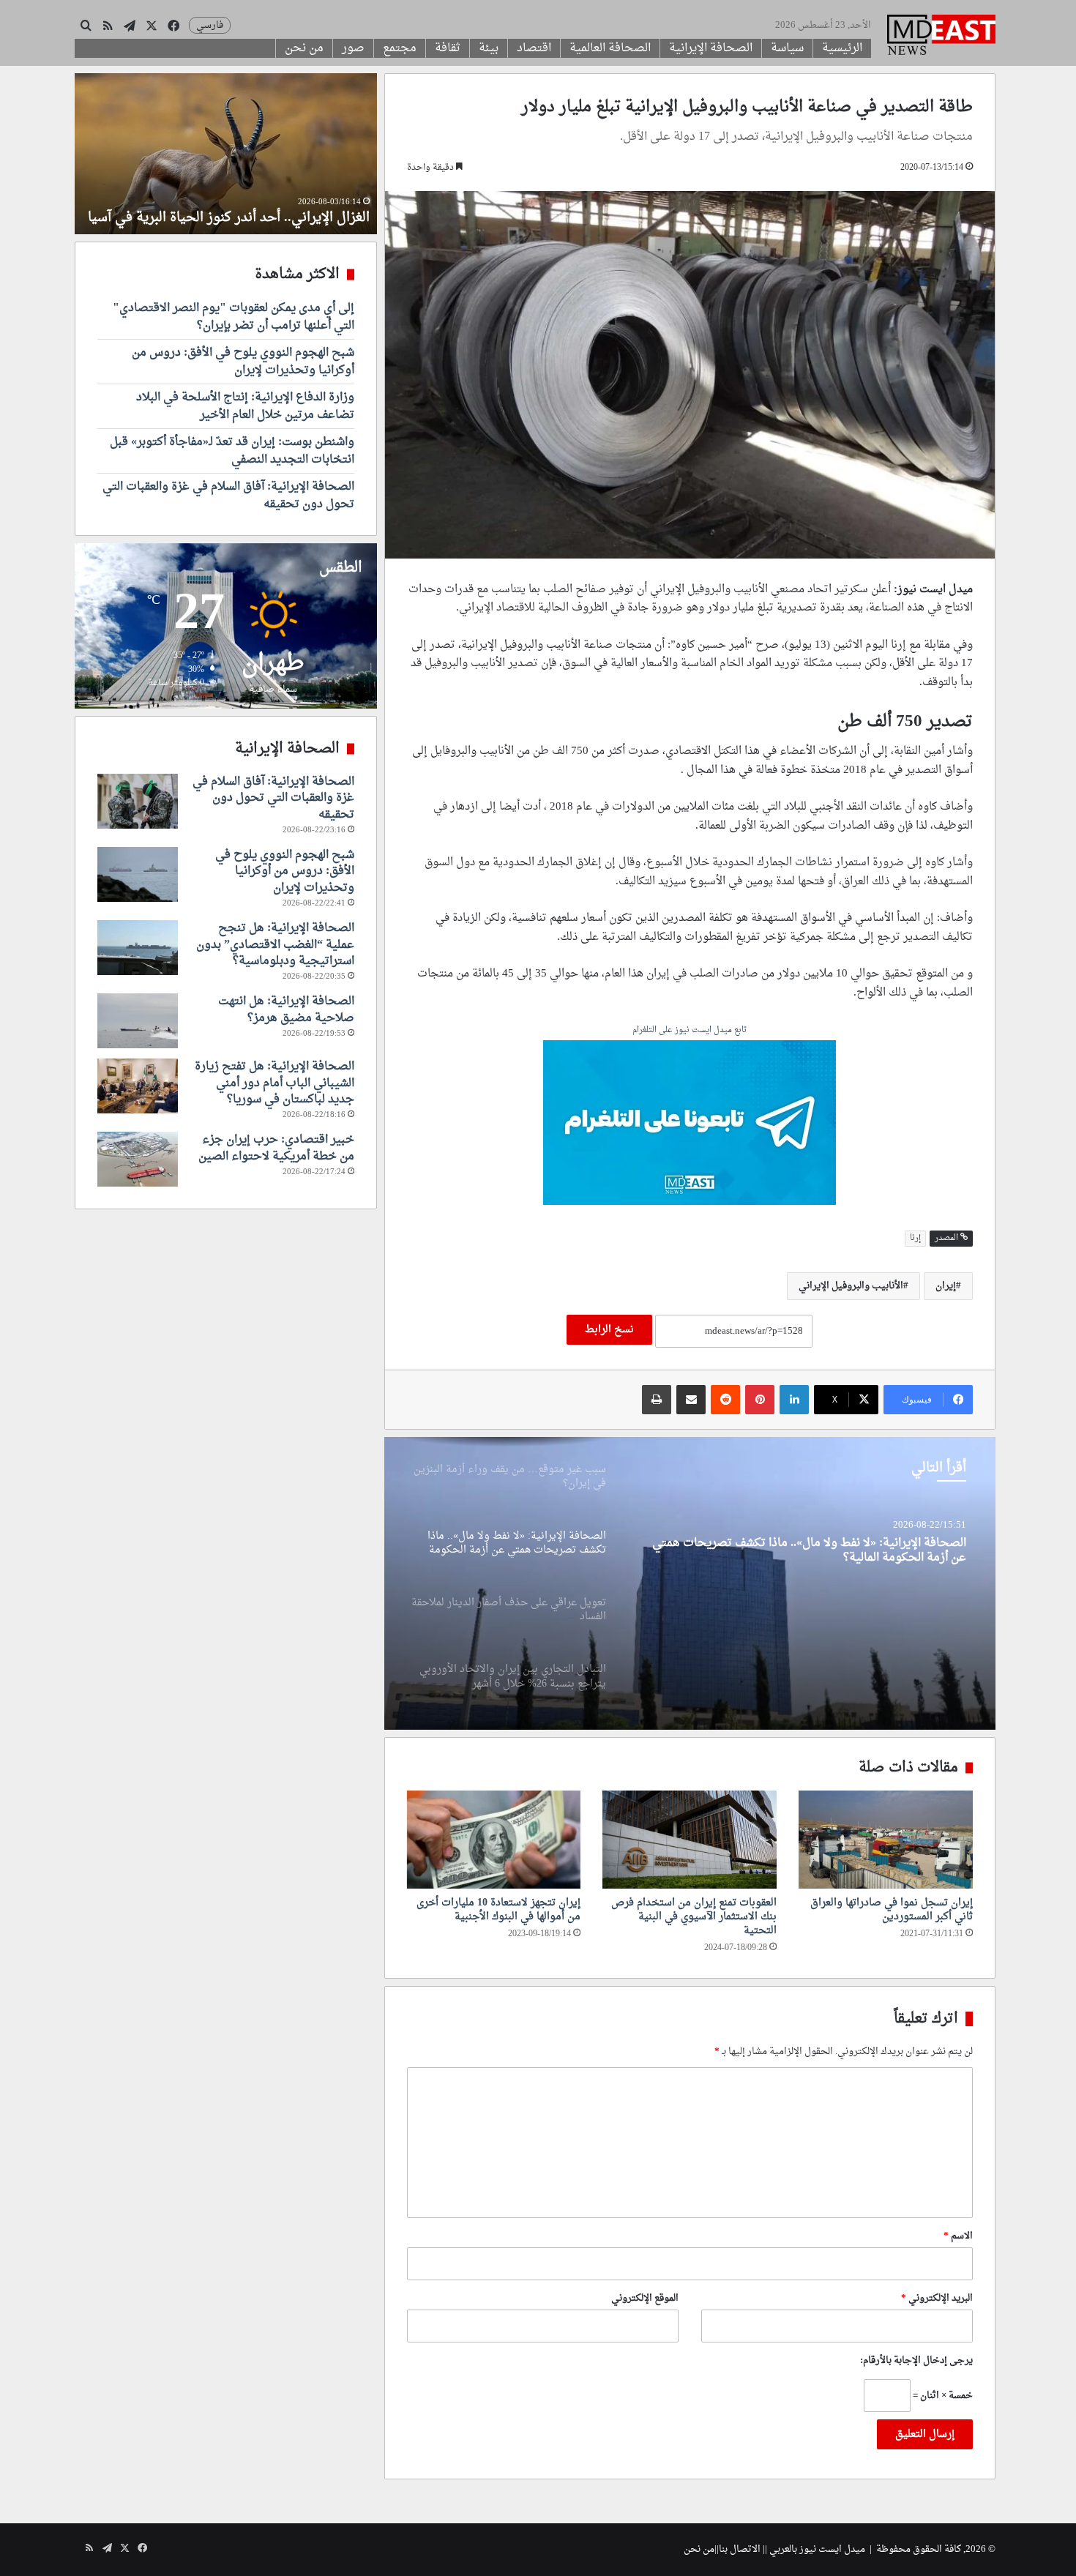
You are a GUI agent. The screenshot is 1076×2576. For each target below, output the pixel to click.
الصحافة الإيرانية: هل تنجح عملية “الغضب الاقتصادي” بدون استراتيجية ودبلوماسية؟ (275, 945)
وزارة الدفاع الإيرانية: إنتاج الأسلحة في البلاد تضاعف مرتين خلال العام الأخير (245, 406)
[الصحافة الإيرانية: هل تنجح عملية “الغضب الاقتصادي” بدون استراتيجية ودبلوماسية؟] (138, 948)
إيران (946, 1286)
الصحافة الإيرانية (711, 48)
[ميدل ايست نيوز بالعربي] (941, 37)
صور (353, 48)
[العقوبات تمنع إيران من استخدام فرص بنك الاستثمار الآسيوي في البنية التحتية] (690, 1840)
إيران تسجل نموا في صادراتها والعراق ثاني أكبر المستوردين (892, 1910)
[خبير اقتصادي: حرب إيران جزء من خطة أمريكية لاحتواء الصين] (138, 1159)
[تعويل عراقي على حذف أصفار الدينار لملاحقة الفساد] (690, 1583)
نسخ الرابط (609, 1330)
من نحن (304, 48)
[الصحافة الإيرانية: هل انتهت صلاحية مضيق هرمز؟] (138, 1021)
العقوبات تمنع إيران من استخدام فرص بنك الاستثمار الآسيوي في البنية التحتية (694, 1917)
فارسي (210, 25)
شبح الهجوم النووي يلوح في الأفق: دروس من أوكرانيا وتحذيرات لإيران (243, 362)
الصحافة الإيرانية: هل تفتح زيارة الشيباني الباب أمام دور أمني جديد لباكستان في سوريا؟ (274, 1083)
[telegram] (690, 1124)
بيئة (489, 48)
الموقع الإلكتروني (645, 2298)
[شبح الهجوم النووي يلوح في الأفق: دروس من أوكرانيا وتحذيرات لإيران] (138, 874)
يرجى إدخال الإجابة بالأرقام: (916, 2360)
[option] (690, 1583)
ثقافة (448, 48)
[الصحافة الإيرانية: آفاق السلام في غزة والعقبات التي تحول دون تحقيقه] (138, 801)
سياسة (787, 48)
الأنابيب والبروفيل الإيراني (851, 1286)
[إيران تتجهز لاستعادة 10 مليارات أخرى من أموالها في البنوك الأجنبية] (494, 1840)
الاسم (958, 2236)
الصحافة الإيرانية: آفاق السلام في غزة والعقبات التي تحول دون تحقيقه (228, 496)
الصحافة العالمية (610, 48)
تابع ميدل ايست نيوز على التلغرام (690, 1031)
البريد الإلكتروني (937, 2298)
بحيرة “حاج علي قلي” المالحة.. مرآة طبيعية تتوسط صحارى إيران (247, 209)
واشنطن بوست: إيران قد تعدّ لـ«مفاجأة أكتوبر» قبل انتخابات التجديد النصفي (232, 451)
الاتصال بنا (740, 2549)
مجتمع (400, 48)
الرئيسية (842, 48)
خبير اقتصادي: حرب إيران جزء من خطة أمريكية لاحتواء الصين (276, 1148)
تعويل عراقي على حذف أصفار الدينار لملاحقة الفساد (840, 1547)
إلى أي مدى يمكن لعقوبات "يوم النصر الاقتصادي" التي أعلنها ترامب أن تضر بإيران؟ (233, 317)
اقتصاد (534, 48)
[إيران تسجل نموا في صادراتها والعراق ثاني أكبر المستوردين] (886, 1840)
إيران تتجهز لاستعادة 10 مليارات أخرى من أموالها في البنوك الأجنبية (498, 1910)
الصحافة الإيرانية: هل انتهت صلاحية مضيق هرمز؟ (286, 1009)
